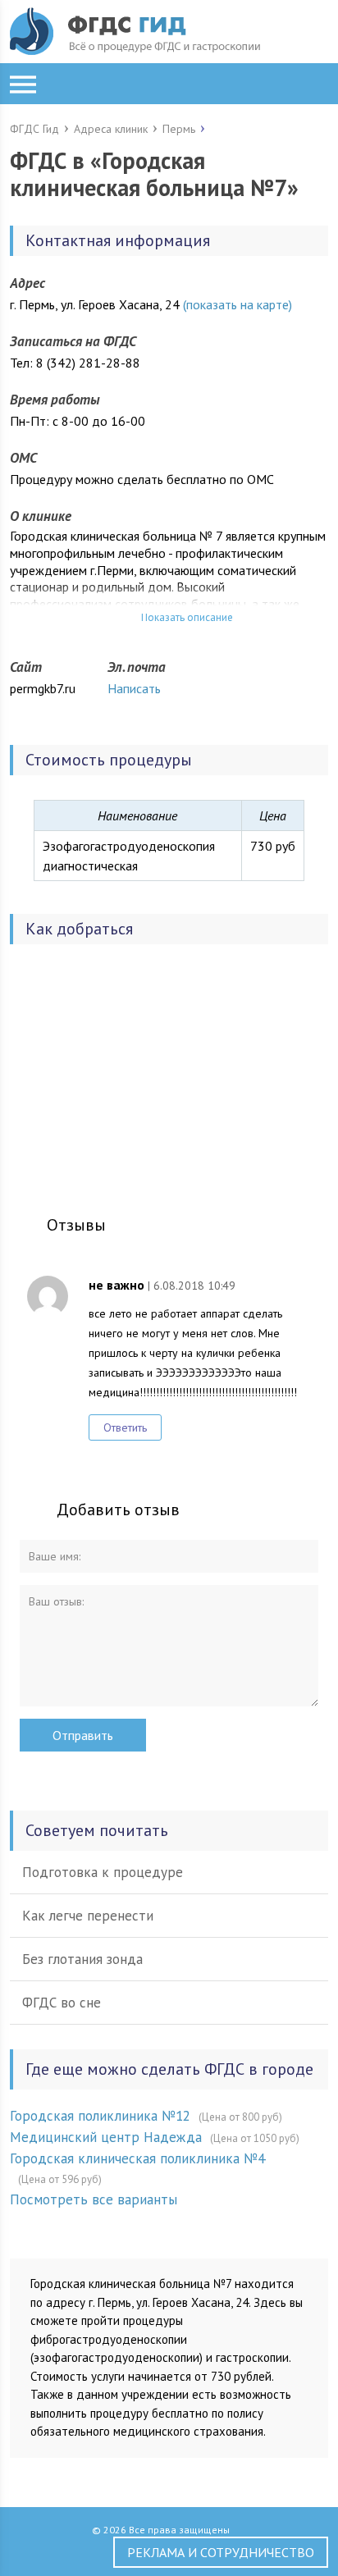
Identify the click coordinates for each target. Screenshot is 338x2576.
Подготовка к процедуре (103, 1872)
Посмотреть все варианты (94, 2199)
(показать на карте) (238, 304)
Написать (134, 688)
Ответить (125, 1427)
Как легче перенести (88, 1916)
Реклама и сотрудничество (221, 2552)
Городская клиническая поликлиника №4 (137, 2158)
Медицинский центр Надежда (106, 2137)
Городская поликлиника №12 (100, 2116)
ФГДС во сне (62, 2003)
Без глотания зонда (82, 1959)
